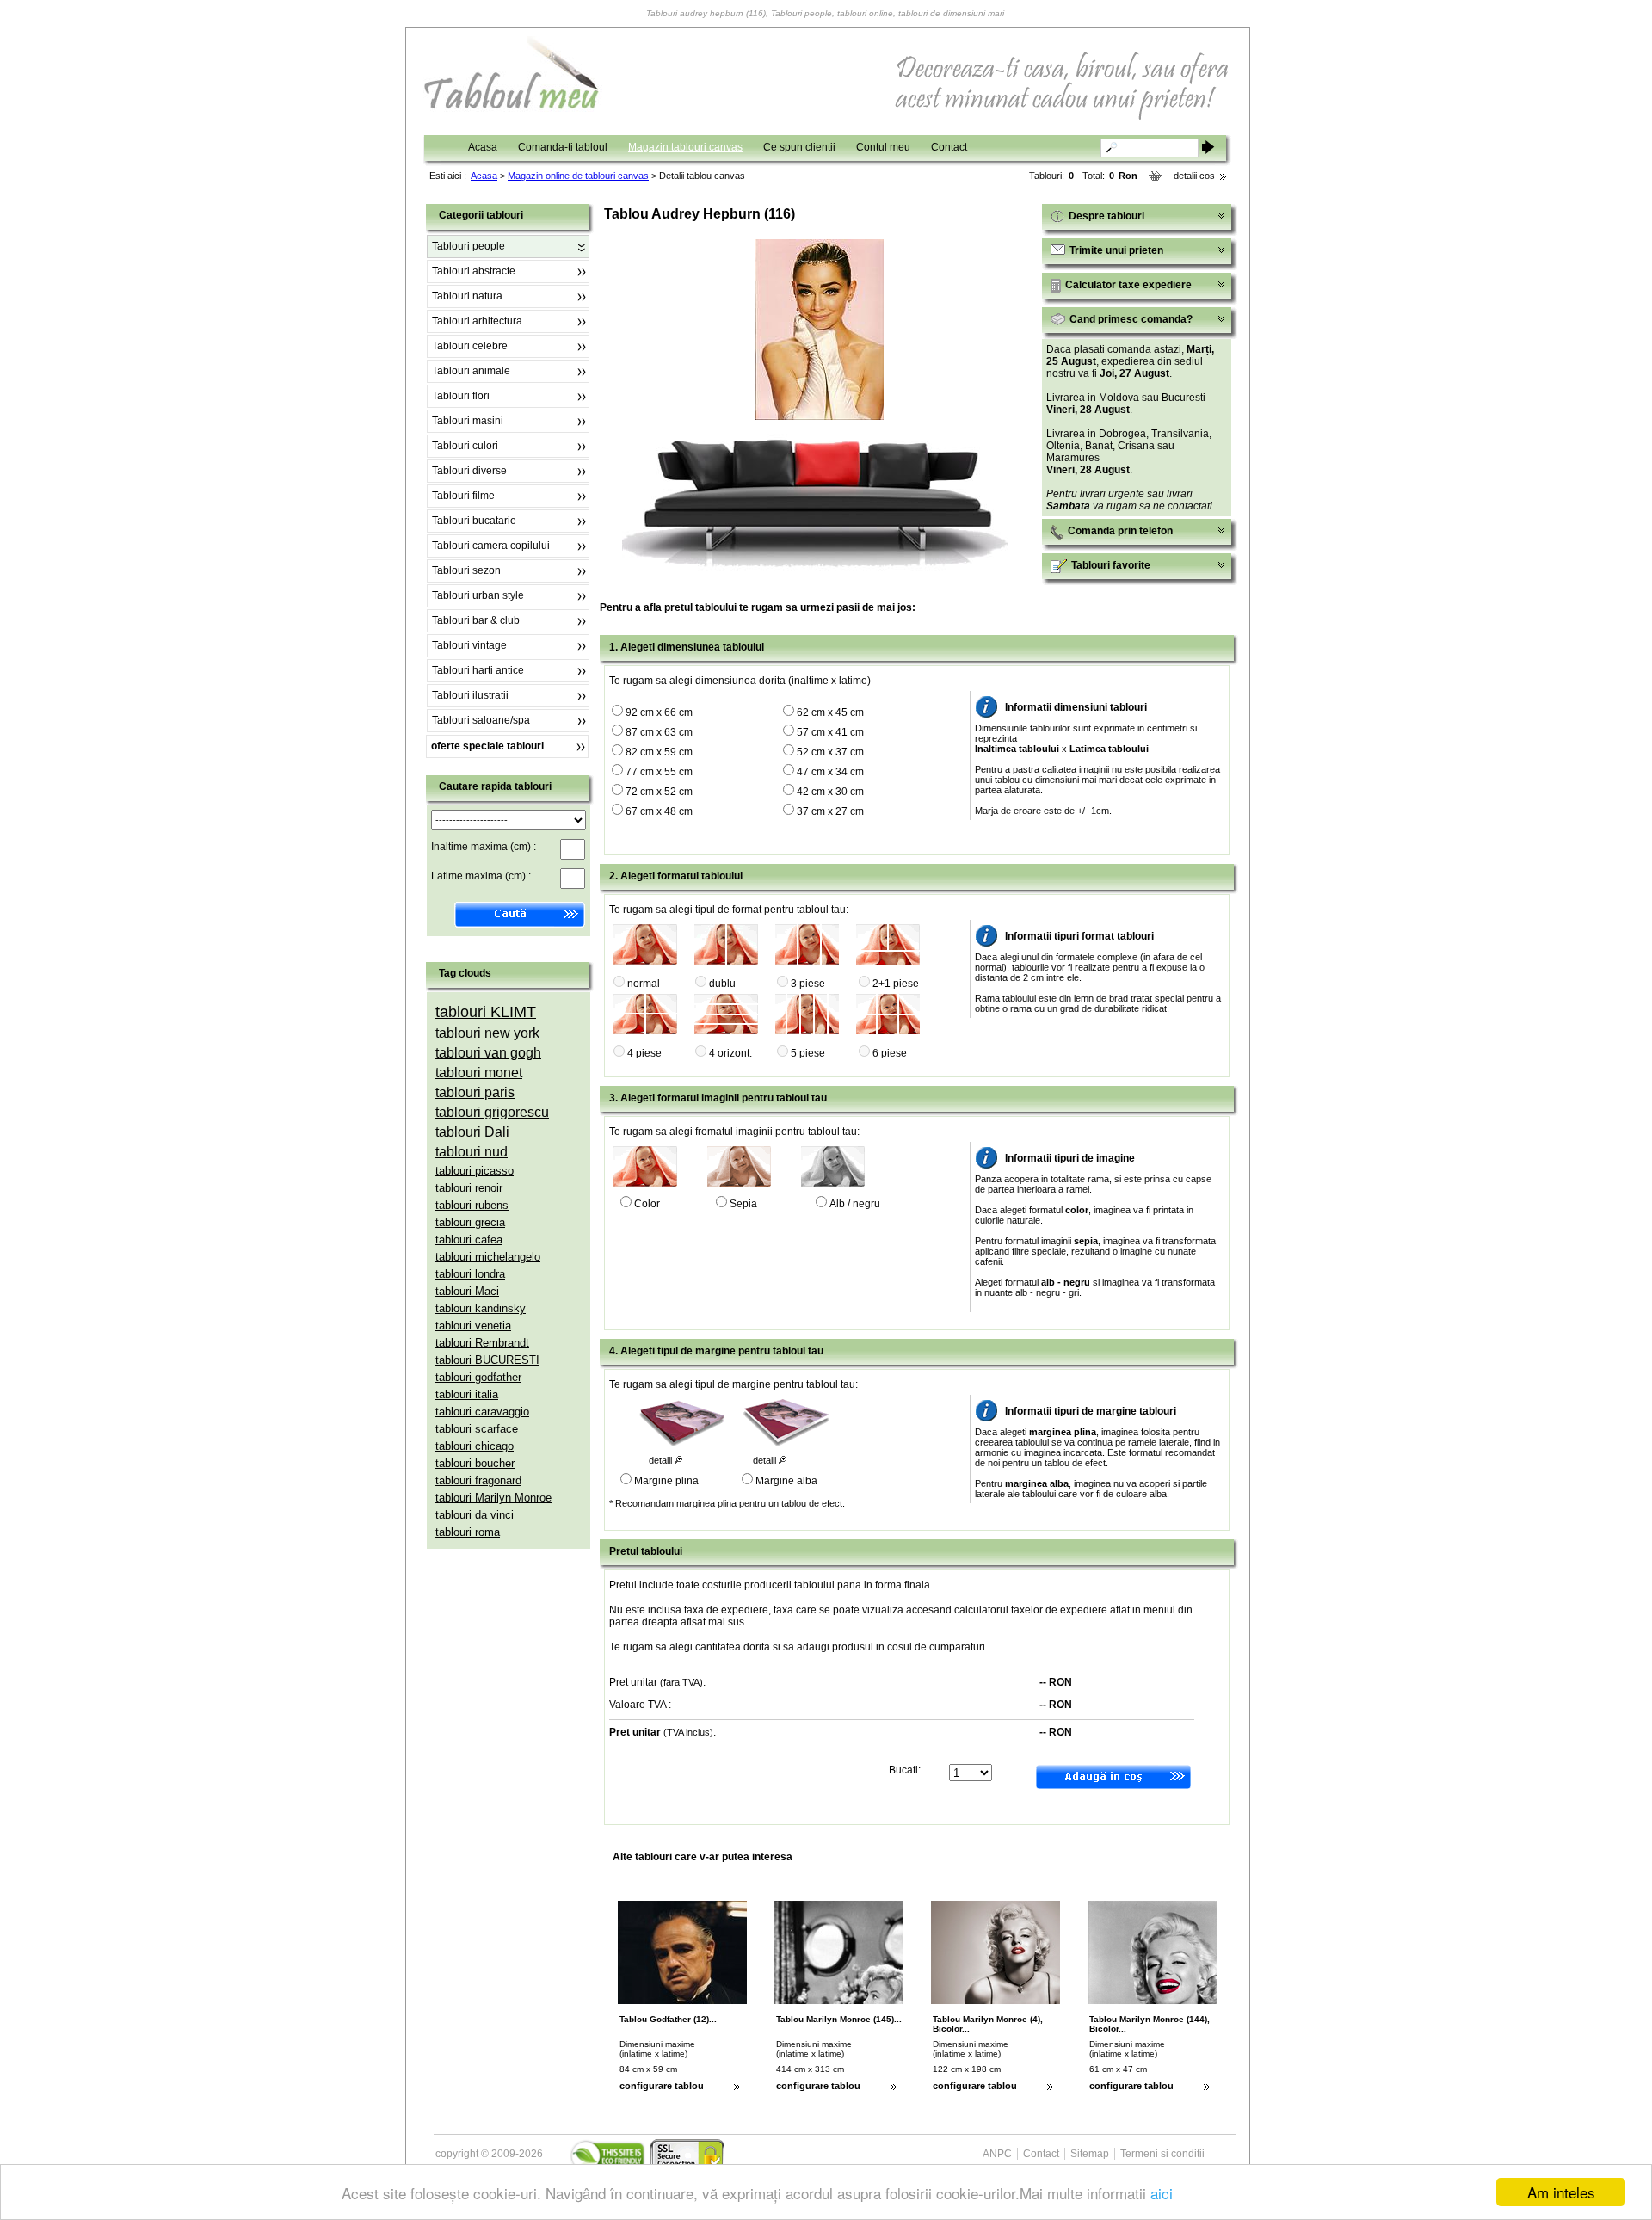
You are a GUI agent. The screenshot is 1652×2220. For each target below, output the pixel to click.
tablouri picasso (475, 1171)
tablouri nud (472, 1152)
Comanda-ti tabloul (563, 147)
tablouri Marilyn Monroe (493, 1498)
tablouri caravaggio (482, 1412)
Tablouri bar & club (476, 620)
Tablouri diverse (469, 471)
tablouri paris (475, 1092)
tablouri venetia (473, 1326)
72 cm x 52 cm (659, 792)
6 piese (890, 1053)
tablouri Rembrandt (482, 1343)
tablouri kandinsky (481, 1308)
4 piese (644, 1053)
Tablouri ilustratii (470, 695)
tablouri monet (479, 1073)
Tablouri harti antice (478, 670)
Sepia (743, 1204)
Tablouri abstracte (474, 271)
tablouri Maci (467, 1291)
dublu (722, 984)
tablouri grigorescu (492, 1112)
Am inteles (1561, 2192)
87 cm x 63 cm (659, 732)
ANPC (997, 2154)
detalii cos (1194, 176)
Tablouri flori (461, 396)
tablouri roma (468, 1532)
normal (644, 984)
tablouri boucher (475, 1463)
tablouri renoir (469, 1188)
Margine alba (786, 1481)
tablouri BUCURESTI (487, 1360)
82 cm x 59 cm (659, 752)
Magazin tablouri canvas (685, 147)
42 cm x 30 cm (830, 792)
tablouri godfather (478, 1377)
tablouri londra (470, 1274)
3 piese (808, 984)
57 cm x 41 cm (830, 732)
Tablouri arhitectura (477, 321)
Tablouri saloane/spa (481, 720)
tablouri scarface (477, 1429)
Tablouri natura (467, 296)
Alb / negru (855, 1204)
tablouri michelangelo (488, 1257)
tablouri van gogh (488, 1053)
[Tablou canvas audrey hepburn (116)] (819, 416)
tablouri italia (467, 1394)
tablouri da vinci (475, 1515)
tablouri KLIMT (486, 1012)
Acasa (483, 147)
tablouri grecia (470, 1222)
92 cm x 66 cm (659, 712)
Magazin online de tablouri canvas (578, 176)
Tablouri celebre (470, 346)
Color (647, 1204)
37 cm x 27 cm (830, 811)
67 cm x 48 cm (659, 811)
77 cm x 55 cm (659, 772)
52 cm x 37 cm (830, 752)
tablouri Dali (472, 1132)
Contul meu (883, 147)
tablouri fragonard (478, 1480)
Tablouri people (468, 246)
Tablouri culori (465, 446)
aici (1162, 2193)
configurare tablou (662, 2086)
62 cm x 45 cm (830, 712)
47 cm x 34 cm (830, 772)
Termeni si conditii (1162, 2154)
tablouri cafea (469, 1239)
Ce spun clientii (799, 147)
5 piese (808, 1053)
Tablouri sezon (466, 570)
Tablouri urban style (478, 595)
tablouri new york (487, 1033)
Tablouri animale (471, 371)
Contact (949, 147)
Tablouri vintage (469, 645)
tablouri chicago (475, 1446)
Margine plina (666, 1481)
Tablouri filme (463, 496)
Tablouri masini (468, 421)
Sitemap (1090, 2154)
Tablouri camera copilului (491, 546)
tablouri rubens (472, 1205)
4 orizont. (730, 1053)
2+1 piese (896, 984)
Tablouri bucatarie (474, 521)
